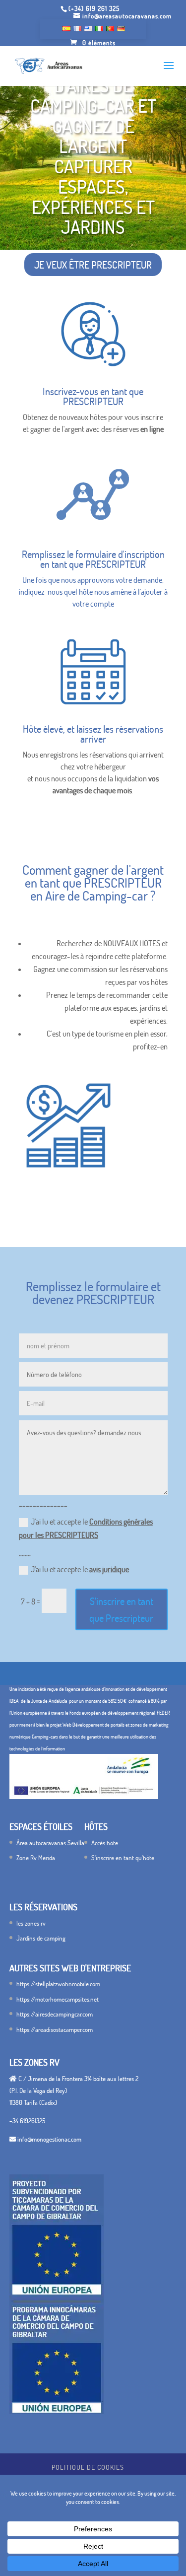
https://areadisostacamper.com (55, 2029)
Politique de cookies (88, 2467)
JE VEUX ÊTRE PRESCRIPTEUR (93, 265)
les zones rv (31, 1923)
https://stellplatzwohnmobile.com (58, 1984)
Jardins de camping (41, 1938)
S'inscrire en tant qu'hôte (123, 1858)
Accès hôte (105, 1843)
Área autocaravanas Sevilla (50, 1843)
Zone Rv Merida (36, 1858)
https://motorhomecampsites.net (58, 1999)
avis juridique (109, 1569)
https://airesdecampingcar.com (55, 2014)
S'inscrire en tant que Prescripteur (121, 1609)
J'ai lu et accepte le (86, 1528)
